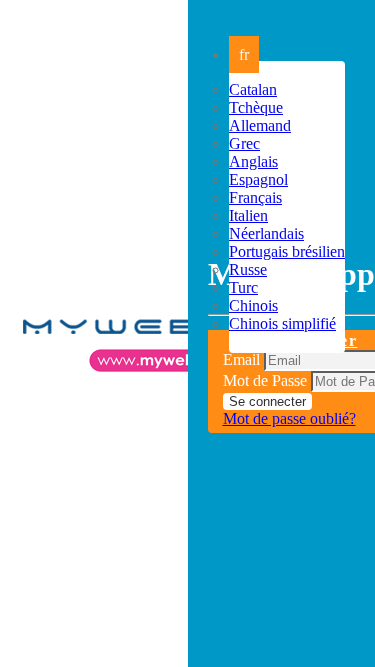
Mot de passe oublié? (289, 418)
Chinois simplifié (282, 323)
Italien (248, 215)
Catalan (253, 89)
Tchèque (256, 107)
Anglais (253, 161)
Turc (243, 287)
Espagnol (258, 179)
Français (255, 197)
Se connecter (267, 401)
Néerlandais (266, 233)
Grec (244, 143)
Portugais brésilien (287, 251)
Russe (248, 269)
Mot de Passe (265, 380)
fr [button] (244, 54)
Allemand (260, 125)
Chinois (253, 305)
